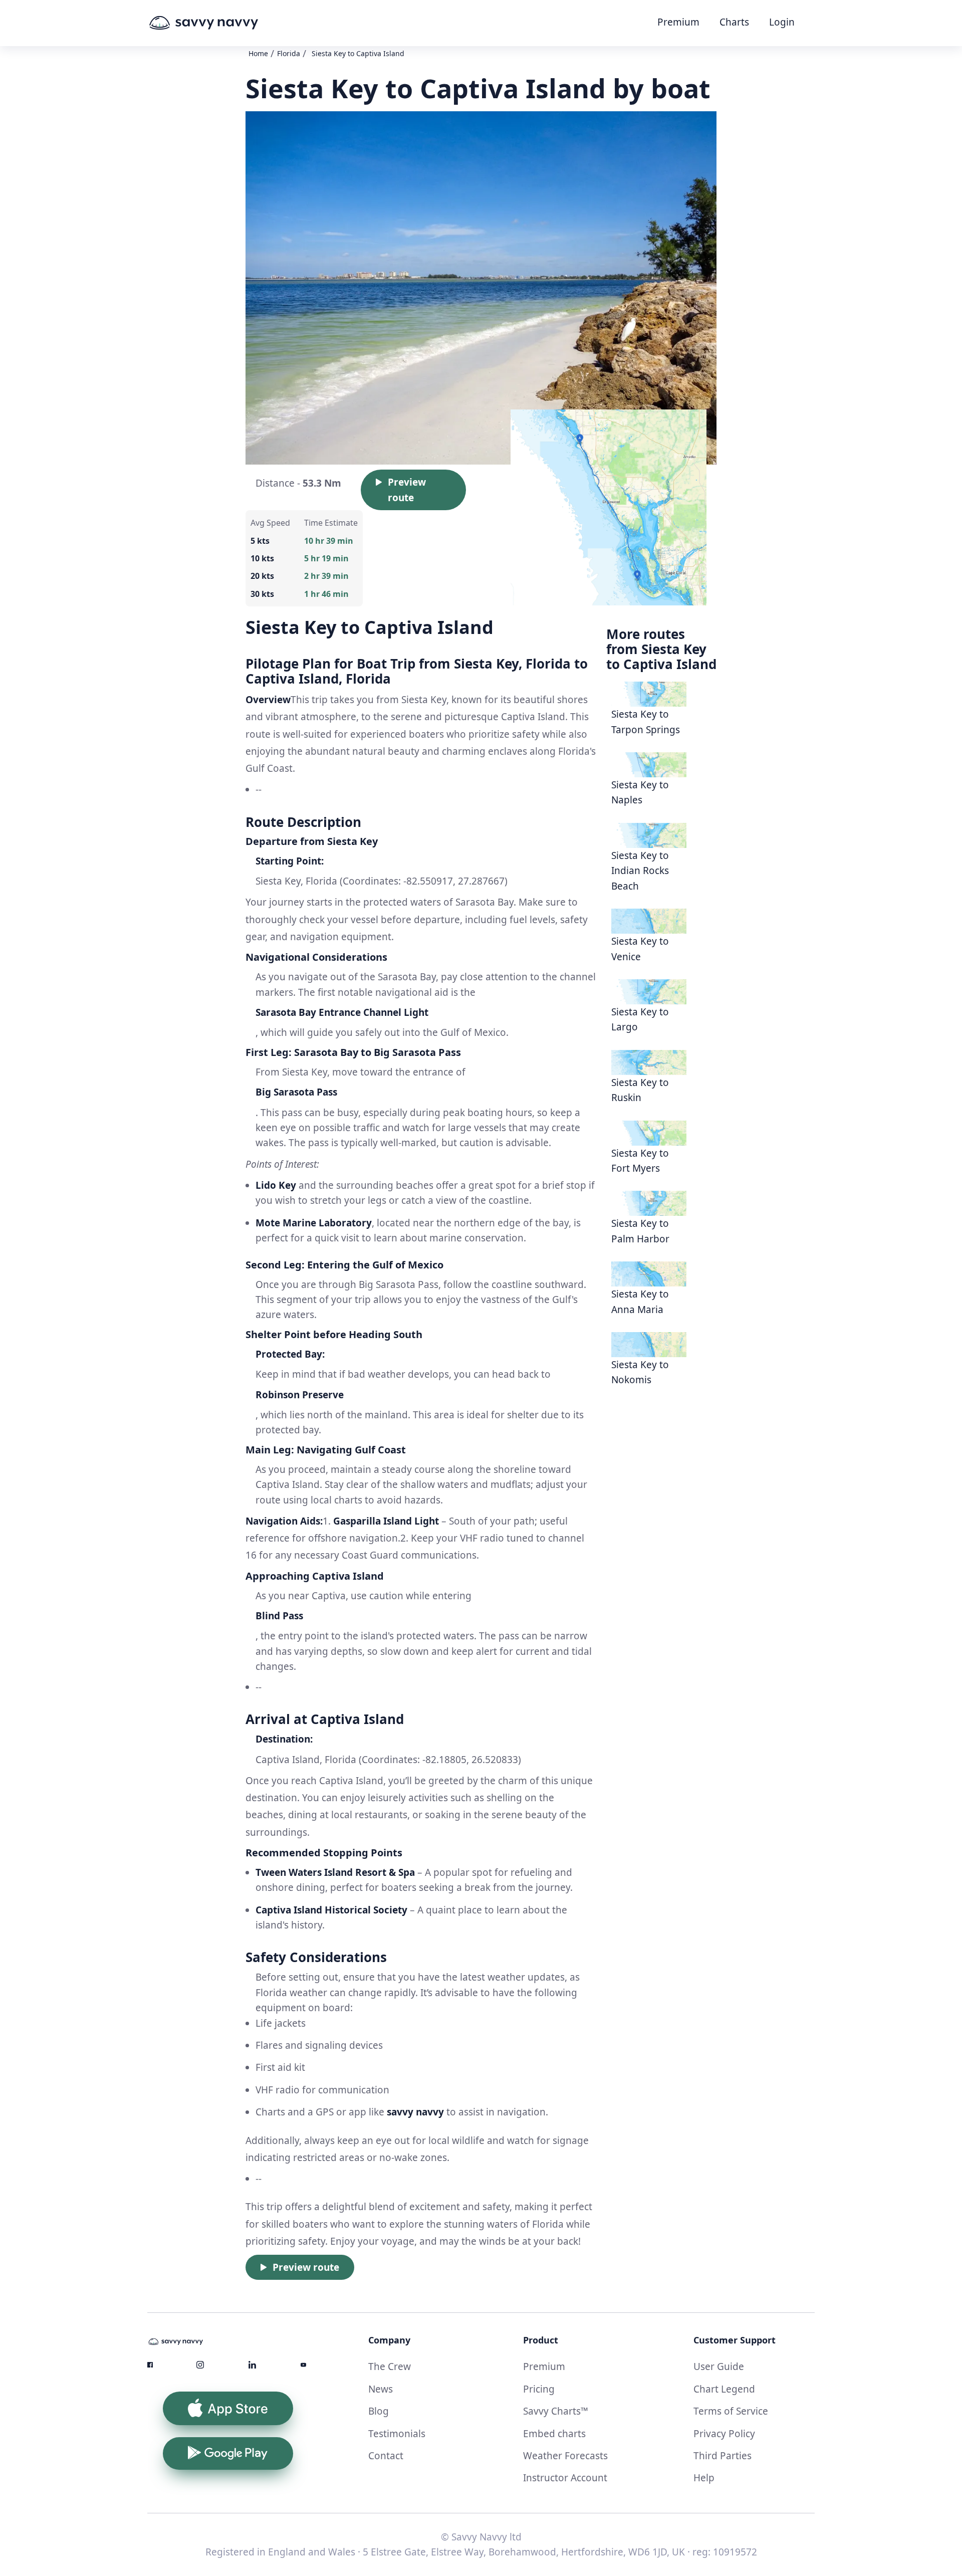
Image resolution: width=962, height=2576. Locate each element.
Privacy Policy (724, 2434)
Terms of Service (731, 2411)
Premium (678, 22)
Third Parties (723, 2456)
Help (704, 2478)
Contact (386, 2456)
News (381, 2389)
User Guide (719, 2367)
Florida (289, 53)
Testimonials (397, 2434)
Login (782, 22)
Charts (734, 22)
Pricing (539, 2389)
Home (258, 53)
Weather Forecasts (565, 2456)
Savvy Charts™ (556, 2411)
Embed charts (554, 2434)
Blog (379, 2411)
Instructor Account (565, 2478)
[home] (222, 23)
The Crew (390, 2367)
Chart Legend (724, 2389)
